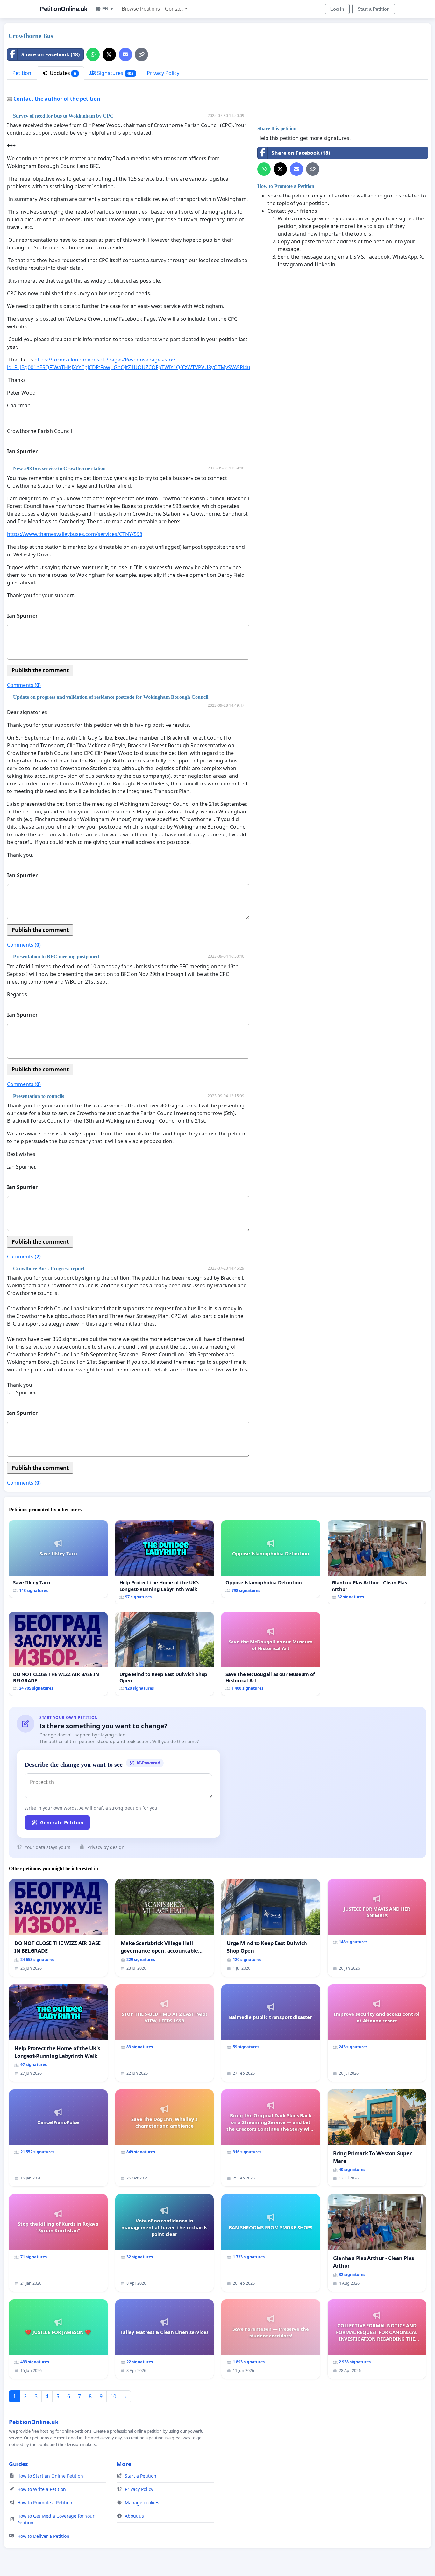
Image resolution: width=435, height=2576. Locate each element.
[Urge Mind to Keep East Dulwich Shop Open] (165, 1654)
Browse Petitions (141, 9)
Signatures (115, 73)
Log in (337, 9)
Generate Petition (62, 1822)
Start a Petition (374, 9)
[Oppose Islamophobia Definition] (271, 1559)
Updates (62, 73)
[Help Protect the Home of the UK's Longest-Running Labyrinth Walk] (165, 1562)
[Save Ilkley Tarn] (58, 1559)
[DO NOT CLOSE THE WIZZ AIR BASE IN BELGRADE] (58, 1654)
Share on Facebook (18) (50, 54)
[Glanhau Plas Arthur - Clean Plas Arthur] (377, 1562)
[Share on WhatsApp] (93, 54)
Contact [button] (174, 9)
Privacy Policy (163, 73)
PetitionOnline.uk (64, 9)
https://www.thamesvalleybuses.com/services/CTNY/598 (75, 534)
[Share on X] (109, 54)
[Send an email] (125, 54)
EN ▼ (108, 9)
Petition (22, 73)
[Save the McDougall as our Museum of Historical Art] (271, 1654)
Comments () (24, 685)
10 (113, 2396)
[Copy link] (141, 54)
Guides (18, 2464)
